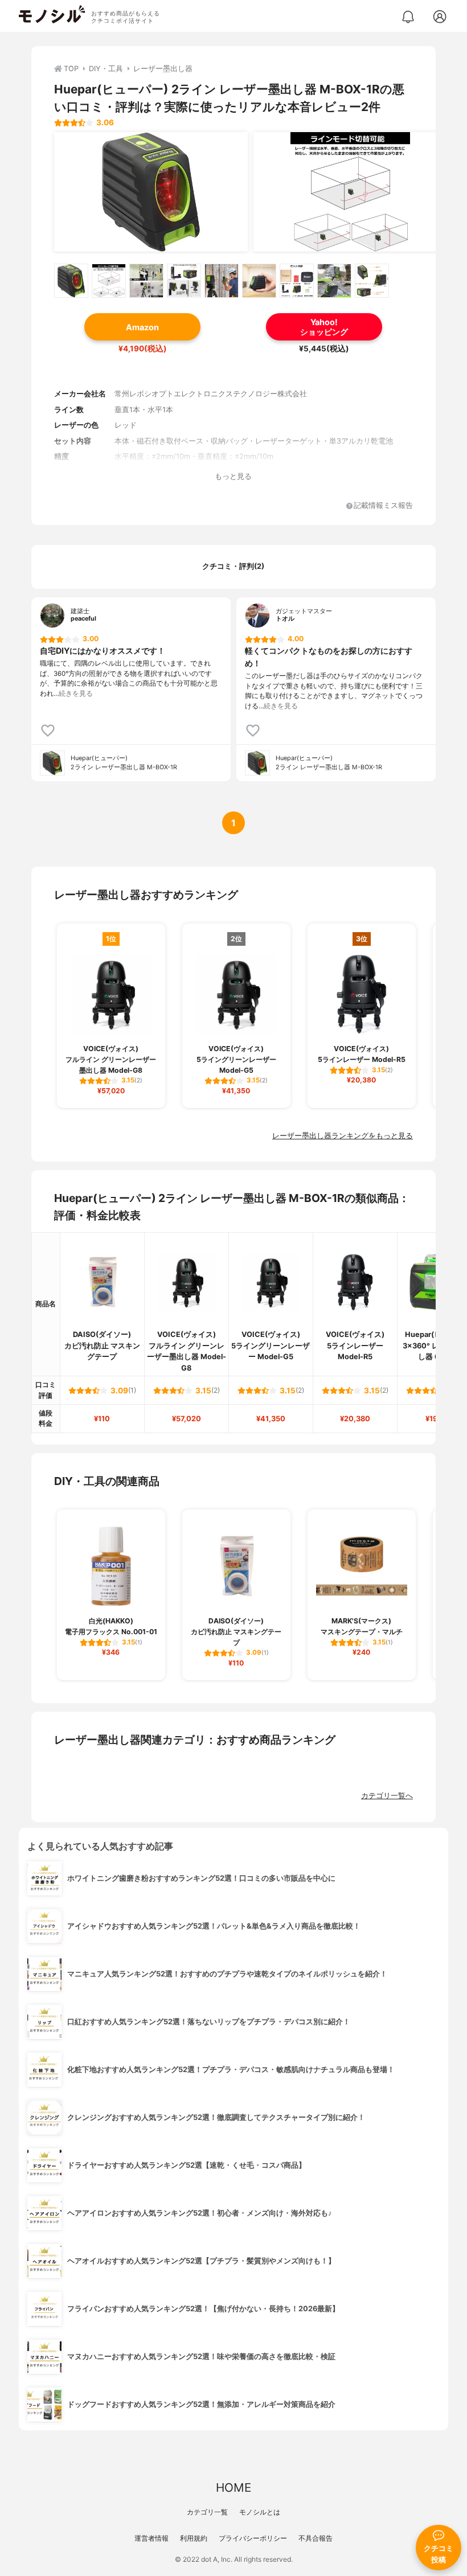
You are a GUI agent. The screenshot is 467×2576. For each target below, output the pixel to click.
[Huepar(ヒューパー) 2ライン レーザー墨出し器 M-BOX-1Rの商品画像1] (151, 192)
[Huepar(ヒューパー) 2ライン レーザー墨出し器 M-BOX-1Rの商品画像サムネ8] (334, 281)
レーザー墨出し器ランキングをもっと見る (343, 1136)
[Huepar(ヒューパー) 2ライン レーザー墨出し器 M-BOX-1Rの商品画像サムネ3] (146, 281)
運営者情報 (151, 2538)
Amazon (142, 327)
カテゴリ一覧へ (387, 1796)
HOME (233, 2487)
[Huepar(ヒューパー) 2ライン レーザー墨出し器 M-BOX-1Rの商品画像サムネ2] (109, 281)
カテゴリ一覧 (207, 2512)
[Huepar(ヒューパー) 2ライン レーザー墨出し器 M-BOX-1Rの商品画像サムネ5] (222, 281)
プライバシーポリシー (253, 2538)
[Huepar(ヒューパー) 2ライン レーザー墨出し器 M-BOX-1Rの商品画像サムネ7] (297, 281)
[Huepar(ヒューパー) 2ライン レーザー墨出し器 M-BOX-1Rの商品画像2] (350, 192)
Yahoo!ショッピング (324, 327)
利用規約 (194, 2538)
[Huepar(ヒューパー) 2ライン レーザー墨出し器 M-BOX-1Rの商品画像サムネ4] (184, 281)
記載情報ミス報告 (383, 506)
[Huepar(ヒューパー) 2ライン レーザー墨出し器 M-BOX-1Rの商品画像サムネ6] (259, 281)
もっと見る (233, 476)
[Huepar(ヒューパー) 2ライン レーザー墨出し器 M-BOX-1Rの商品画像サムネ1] (71, 281)
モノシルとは (260, 2512)
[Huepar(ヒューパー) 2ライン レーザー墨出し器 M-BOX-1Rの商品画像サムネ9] (372, 281)
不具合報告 (316, 2538)
